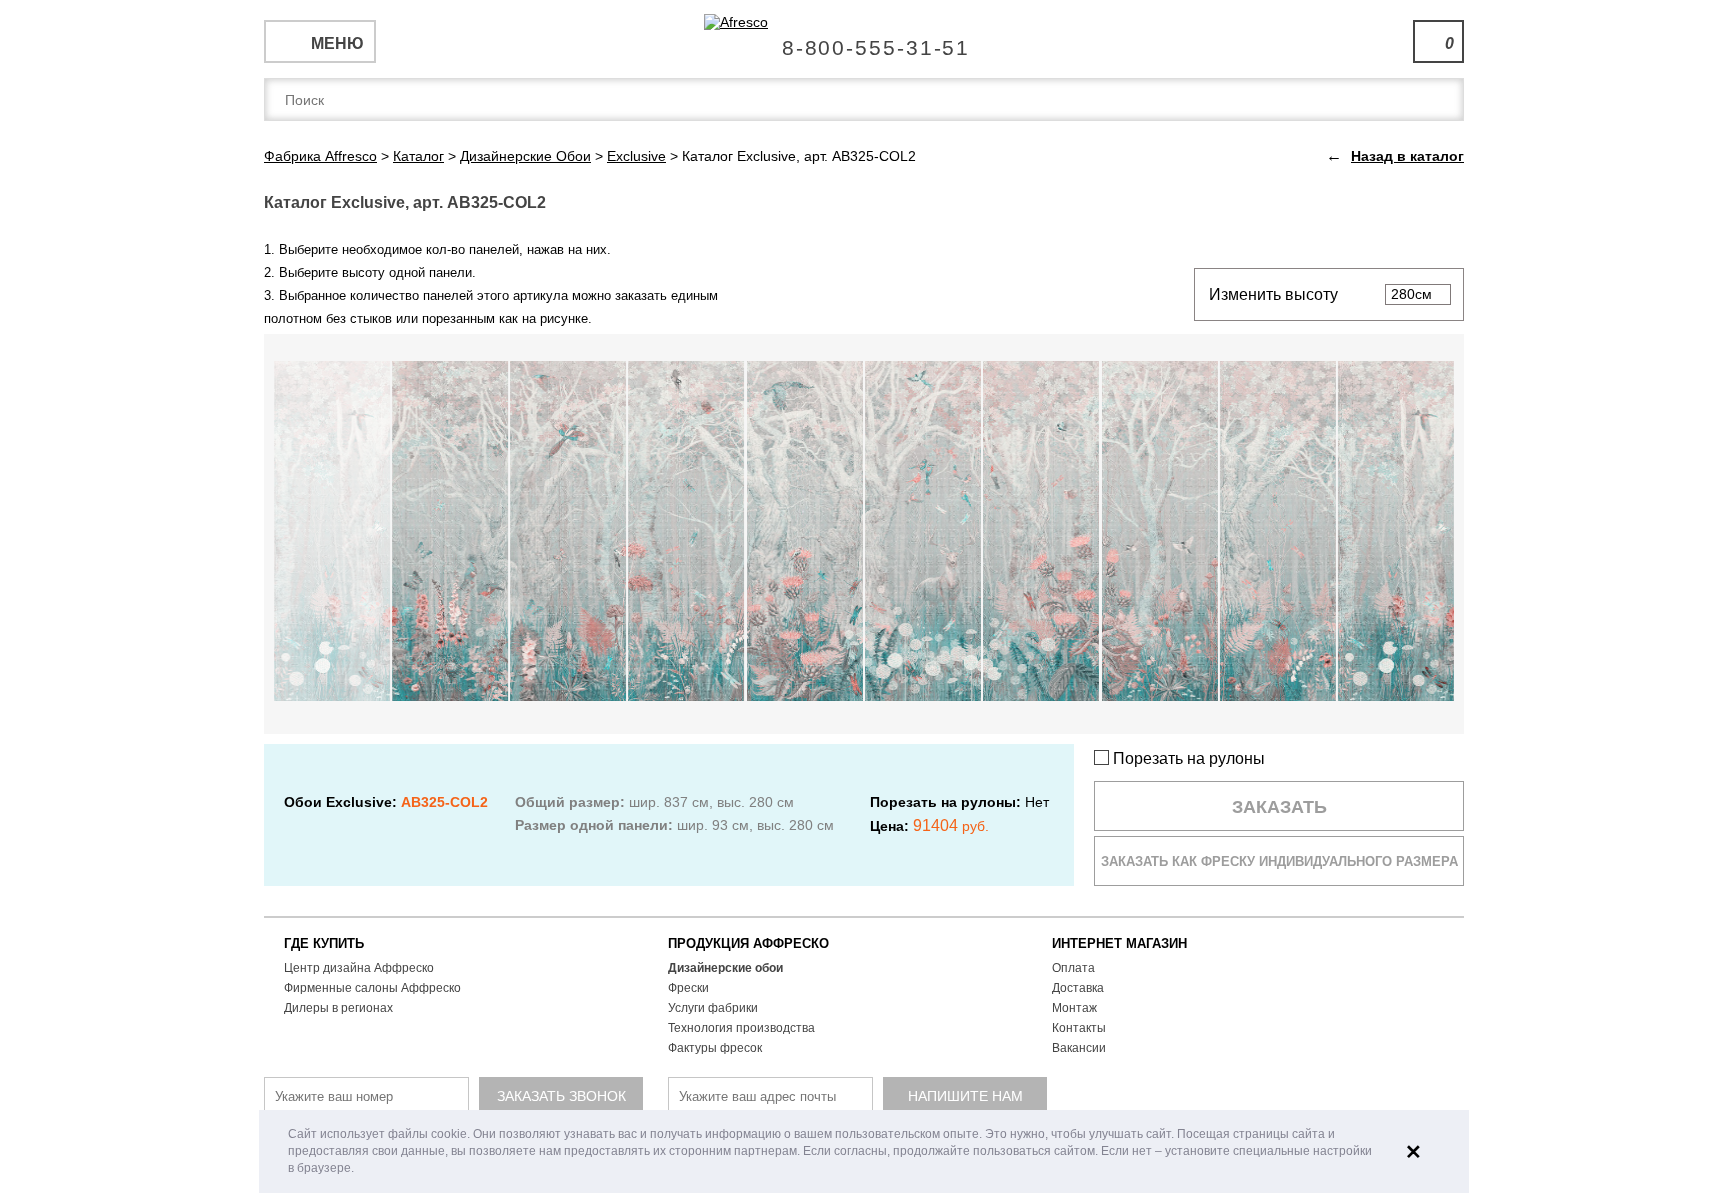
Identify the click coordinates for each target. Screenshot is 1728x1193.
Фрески (688, 988)
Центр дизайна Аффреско (359, 968)
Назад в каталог (1407, 156)
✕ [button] (1413, 1152)
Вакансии (1079, 1048)
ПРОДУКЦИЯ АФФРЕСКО (748, 943)
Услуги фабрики (713, 1008)
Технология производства (741, 1028)
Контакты (1079, 1028)
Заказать (1279, 807)
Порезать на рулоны (1187, 758)
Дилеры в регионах (338, 1008)
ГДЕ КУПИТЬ (324, 943)
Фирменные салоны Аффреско (372, 988)
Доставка (1078, 988)
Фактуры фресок (715, 1048)
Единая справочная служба (864, 40)
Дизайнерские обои (725, 968)
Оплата (1073, 968)
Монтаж (1074, 1008)
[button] (359, 1169)
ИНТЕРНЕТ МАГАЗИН (1119, 943)
